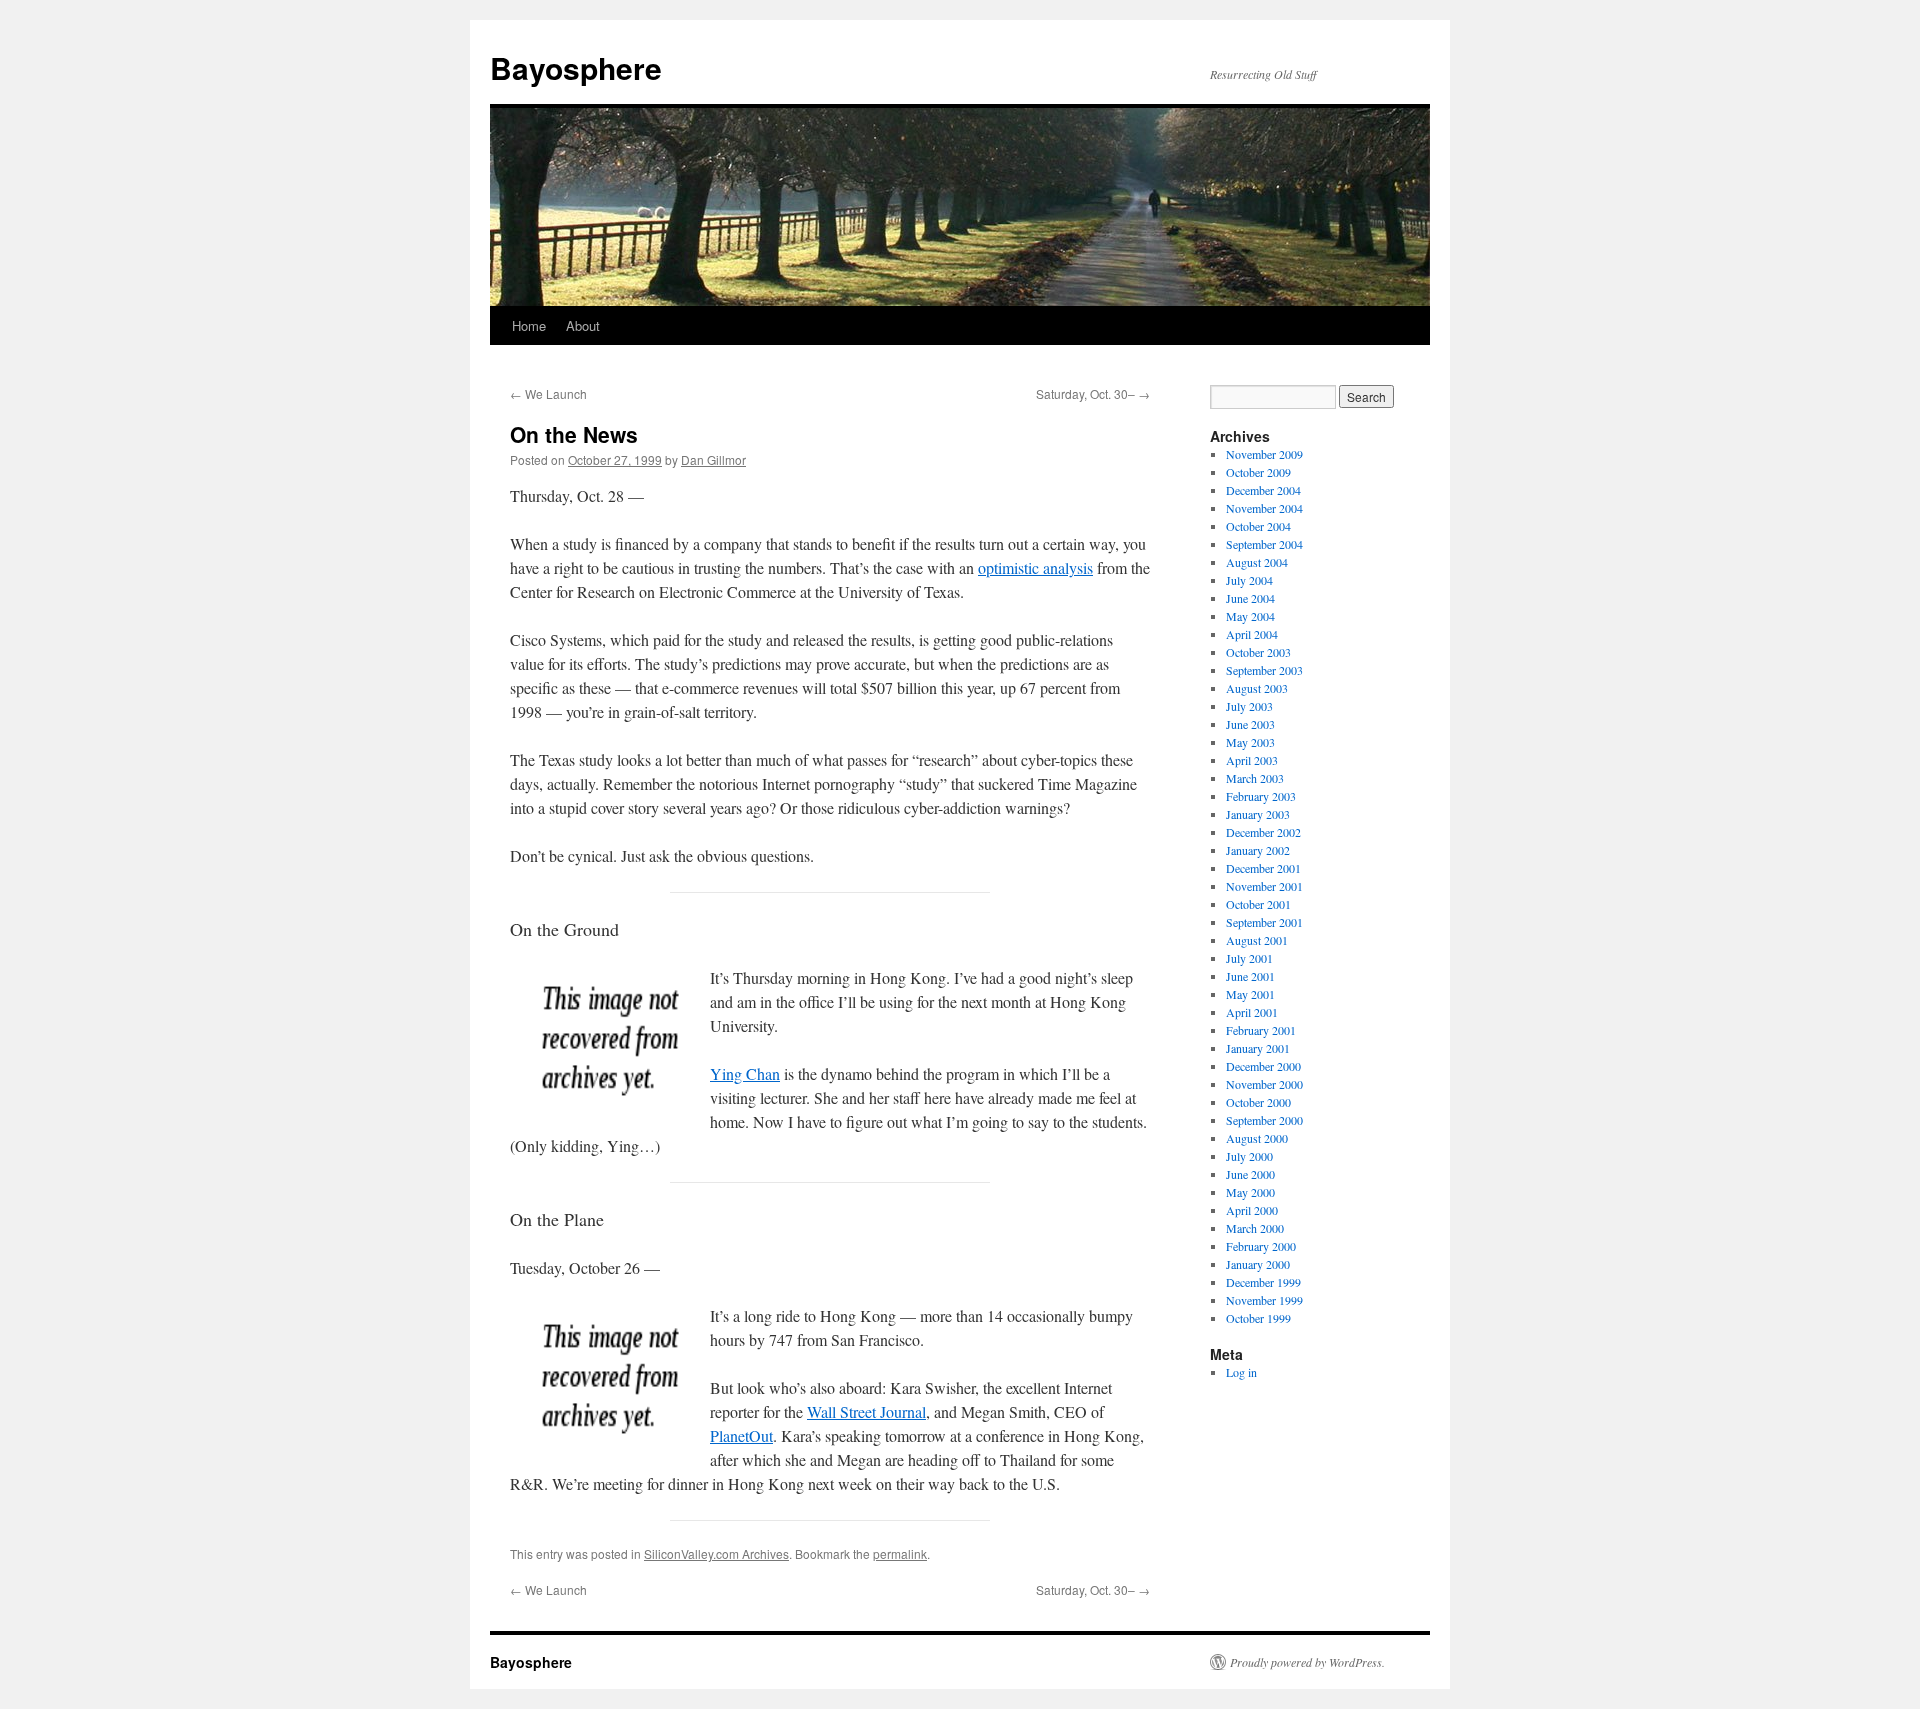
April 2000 (1252, 1210)
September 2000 (1264, 1120)
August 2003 (1257, 688)
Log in (1241, 1372)
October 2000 (1258, 1102)
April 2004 (1252, 634)
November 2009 (1264, 454)
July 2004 (1249, 580)
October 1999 (1258, 1318)
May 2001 (1250, 994)
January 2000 (1258, 1264)
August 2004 (1257, 562)
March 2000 (1255, 1228)
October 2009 (1258, 472)
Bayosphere (576, 67)
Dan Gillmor (713, 459)
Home (529, 325)
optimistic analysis (1035, 567)
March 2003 (1255, 778)
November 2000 (1264, 1084)
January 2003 (1258, 814)
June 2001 (1250, 976)
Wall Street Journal (866, 1411)
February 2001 (1261, 1030)
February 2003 (1261, 796)
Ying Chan (745, 1073)
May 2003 (1250, 742)
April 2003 (1252, 760)
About (583, 325)
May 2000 (1250, 1192)
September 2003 (1264, 670)
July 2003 (1249, 706)
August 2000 (1257, 1138)
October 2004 (1258, 526)
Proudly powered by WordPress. (1307, 1662)
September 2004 (1264, 544)
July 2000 (1249, 1156)
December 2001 (1263, 868)
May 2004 (1250, 616)
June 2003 (1250, 724)
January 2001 (1258, 1048)
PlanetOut (741, 1435)
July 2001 (1249, 958)
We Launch (548, 393)
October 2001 (1258, 904)
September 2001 (1264, 922)
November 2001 (1264, 886)
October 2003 (1258, 652)
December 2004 (1263, 490)
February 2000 (1261, 1246)
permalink (900, 1553)
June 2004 (1250, 598)
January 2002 (1258, 850)
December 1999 (1263, 1282)
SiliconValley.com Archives (716, 1553)
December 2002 (1263, 832)
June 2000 (1250, 1174)
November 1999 (1264, 1300)
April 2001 (1252, 1012)
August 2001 (1257, 940)
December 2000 (1263, 1066)
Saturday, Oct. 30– (1093, 393)
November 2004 (1264, 508)
